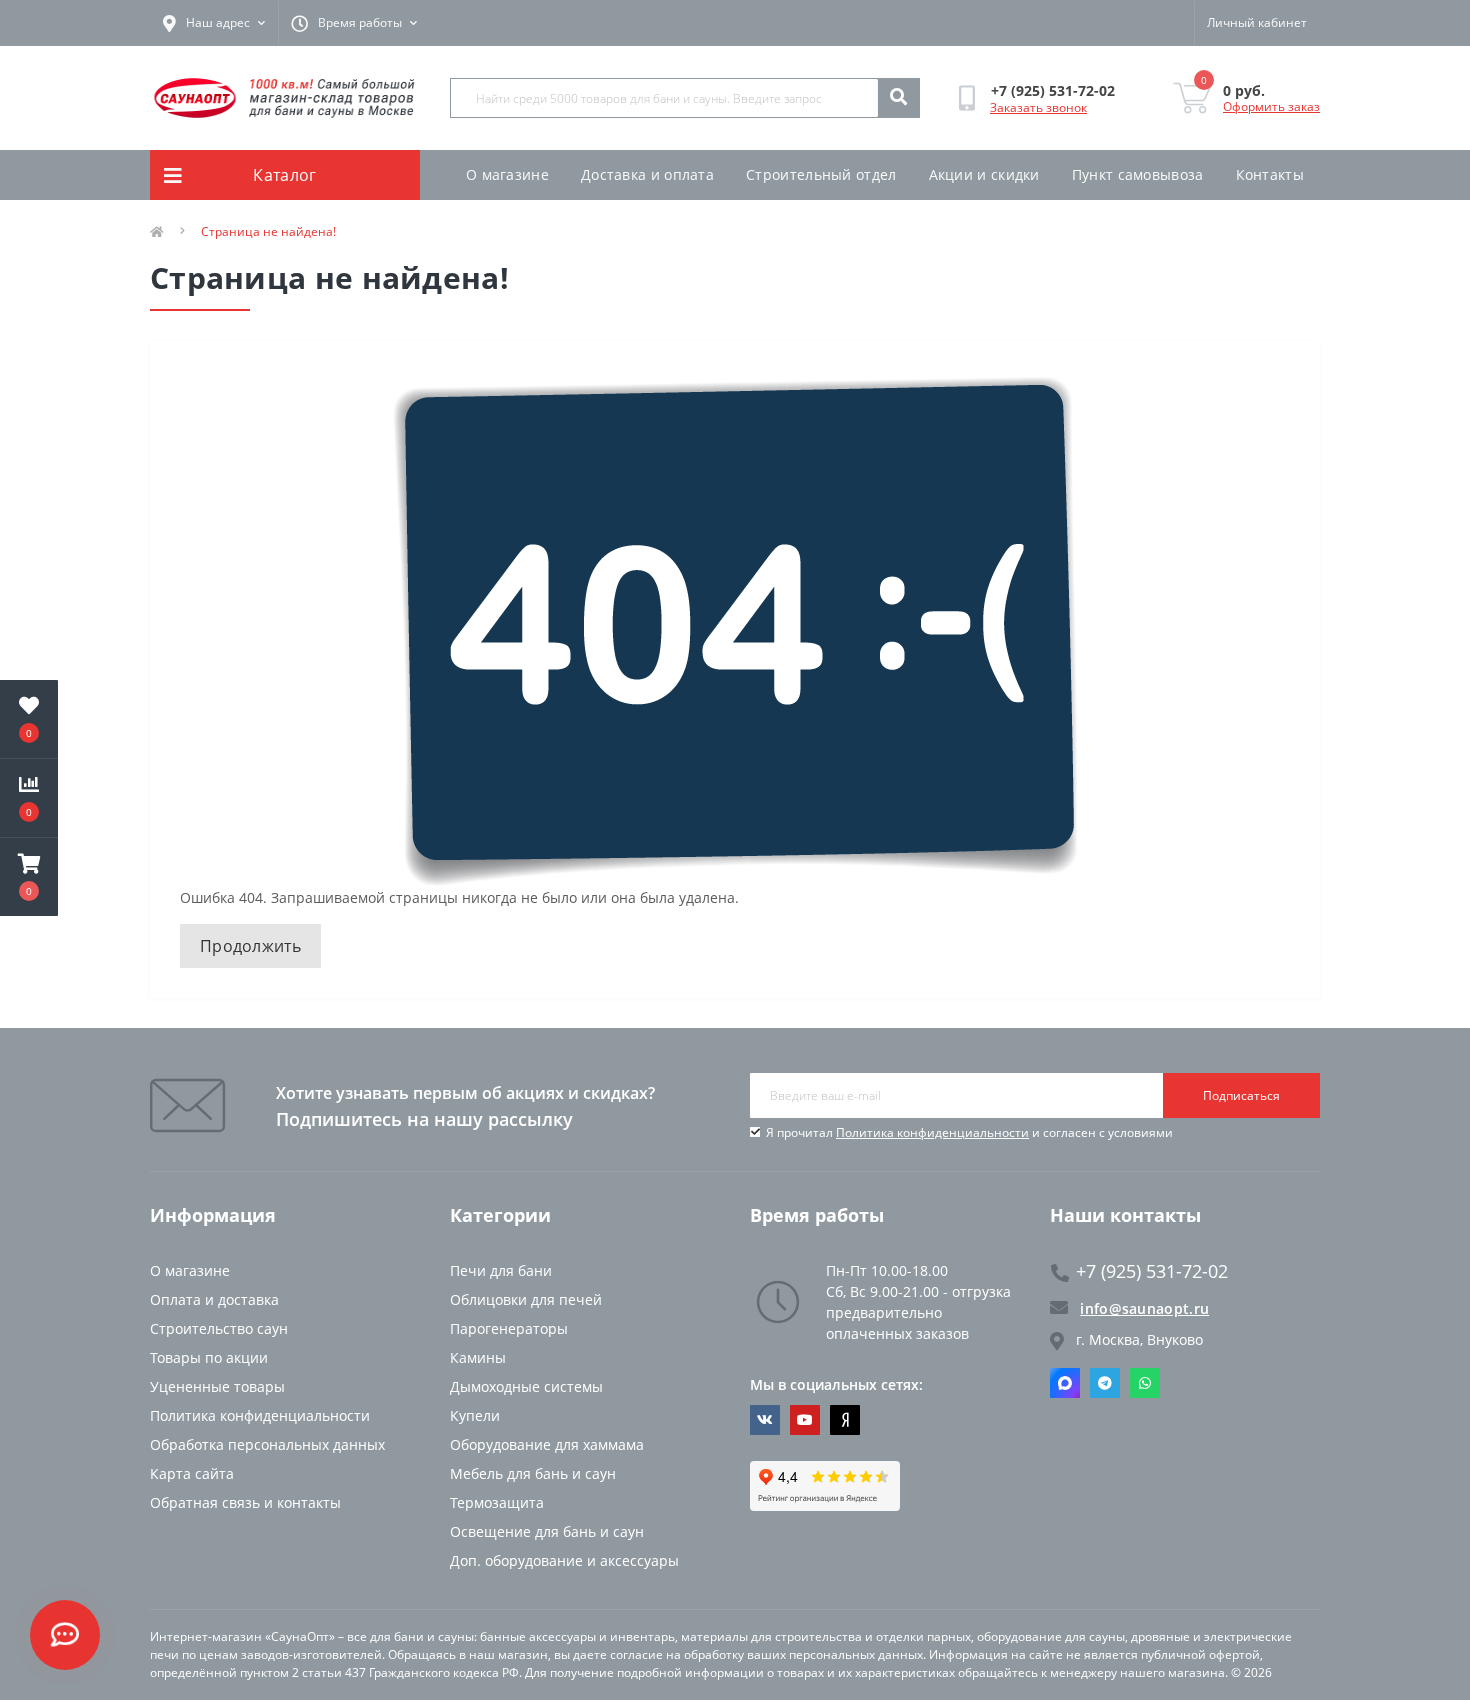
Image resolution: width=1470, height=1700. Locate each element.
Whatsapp (1145, 1383)
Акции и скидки (984, 174)
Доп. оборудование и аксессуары (564, 1560)
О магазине (507, 174)
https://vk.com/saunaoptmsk (765, 1420)
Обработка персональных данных (267, 1444)
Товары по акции (209, 1357)
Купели (475, 1415)
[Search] (898, 98)
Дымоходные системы (526, 1386)
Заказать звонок (1038, 107)
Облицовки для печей (526, 1299)
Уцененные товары (217, 1386)
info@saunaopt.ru (1144, 1308)
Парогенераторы (509, 1328)
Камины (478, 1357)
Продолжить (250, 946)
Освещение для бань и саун (547, 1531)
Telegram (1105, 1383)
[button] (29, 877)
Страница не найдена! (268, 231)
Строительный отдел (821, 174)
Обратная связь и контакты (245, 1502)
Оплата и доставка (214, 1299)
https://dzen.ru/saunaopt (845, 1420)
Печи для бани (501, 1270)
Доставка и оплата (647, 174)
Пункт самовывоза (1138, 174)
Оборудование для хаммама (547, 1444)
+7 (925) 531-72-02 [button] (1152, 1271)
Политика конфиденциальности (932, 1132)
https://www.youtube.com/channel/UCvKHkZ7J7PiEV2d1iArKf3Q (805, 1420)
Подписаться (1241, 1095)
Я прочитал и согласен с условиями (969, 1132)
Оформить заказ (1271, 106)
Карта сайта (192, 1473)
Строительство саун (219, 1328)
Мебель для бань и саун (533, 1473)
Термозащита (497, 1502)
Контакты (1270, 174)
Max (1065, 1383)
